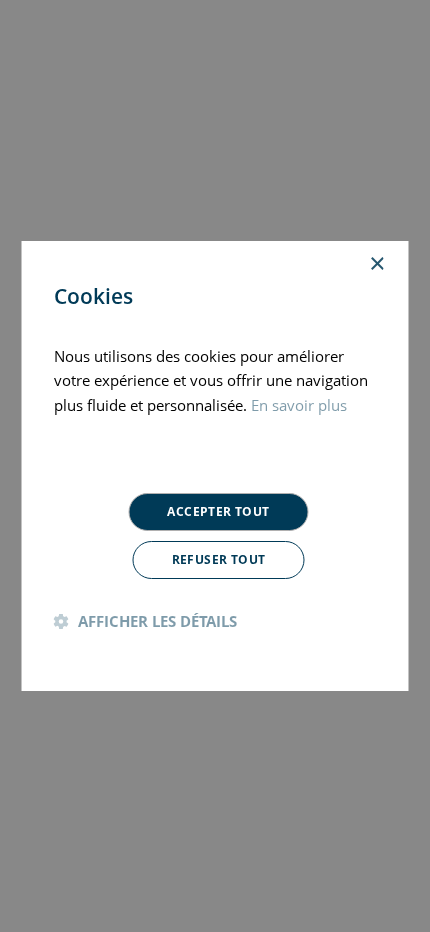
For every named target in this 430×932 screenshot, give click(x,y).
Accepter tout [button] (218, 511)
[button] (145, 621)
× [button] (376, 264)
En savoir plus (299, 405)
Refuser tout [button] (219, 559)
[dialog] (215, 466)
